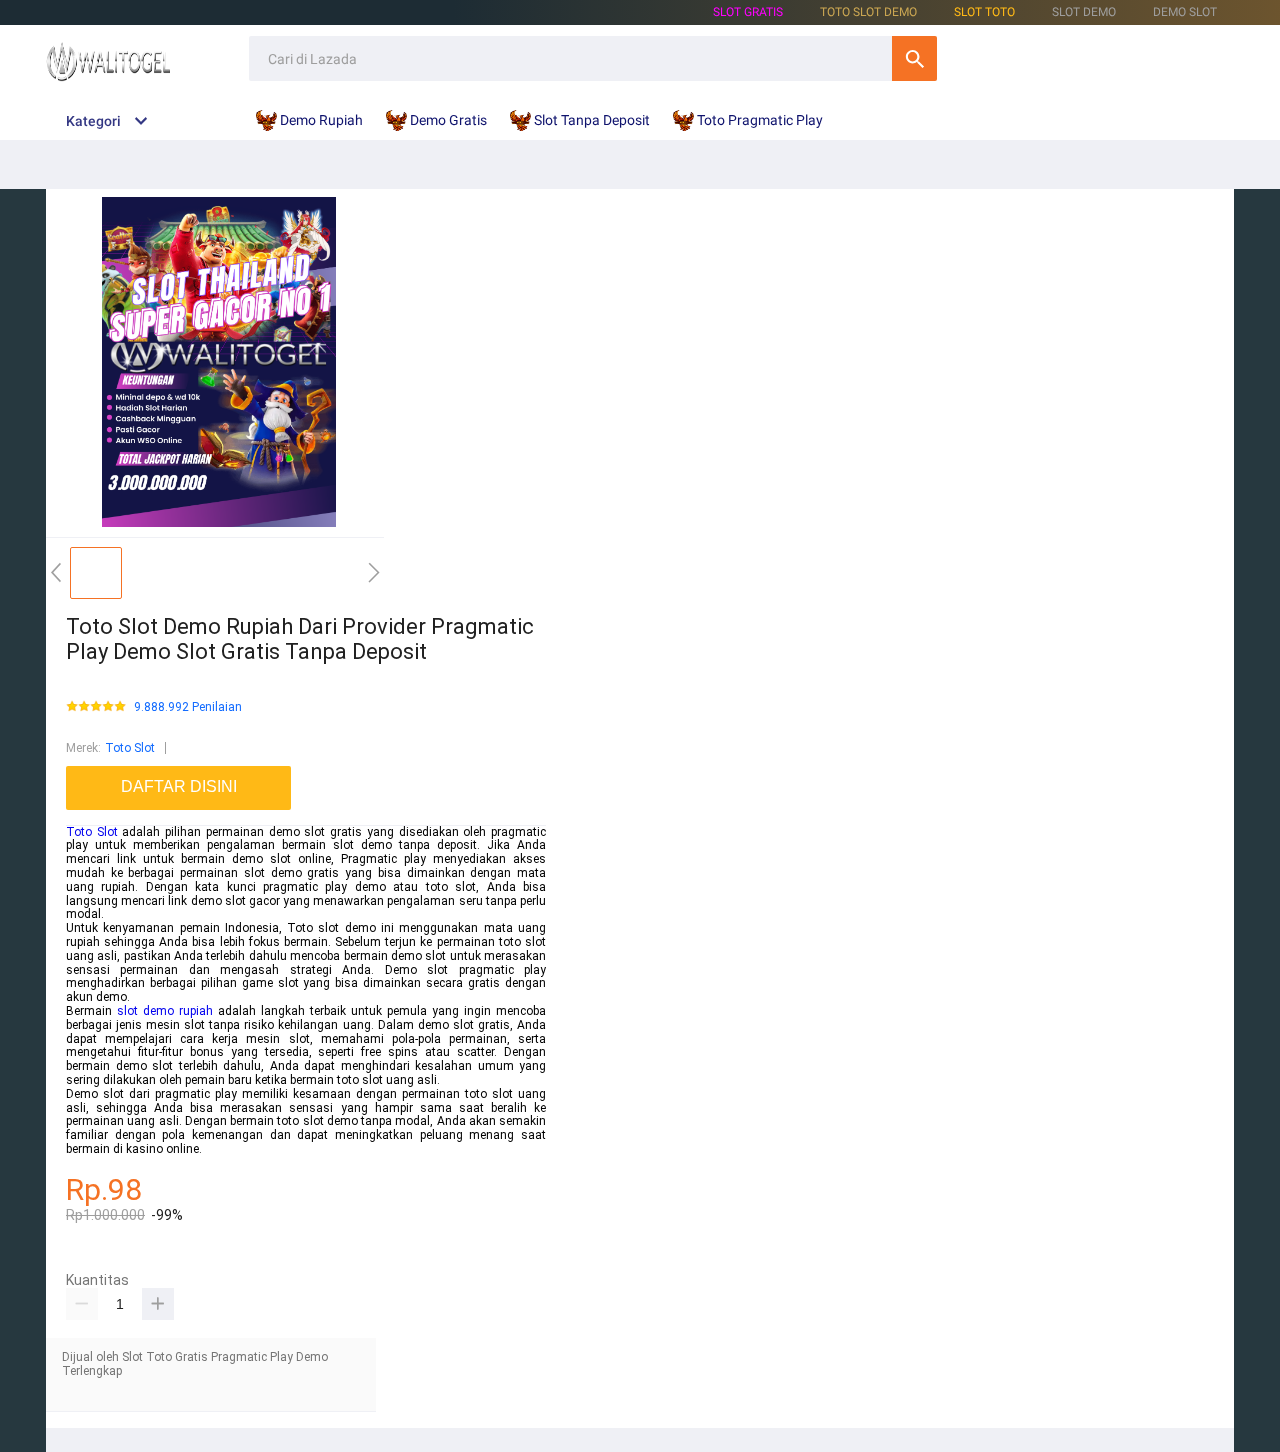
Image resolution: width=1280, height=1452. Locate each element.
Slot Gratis (748, 12)
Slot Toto (984, 12)
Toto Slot (130, 748)
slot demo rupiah (165, 1011)
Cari (914, 58)
